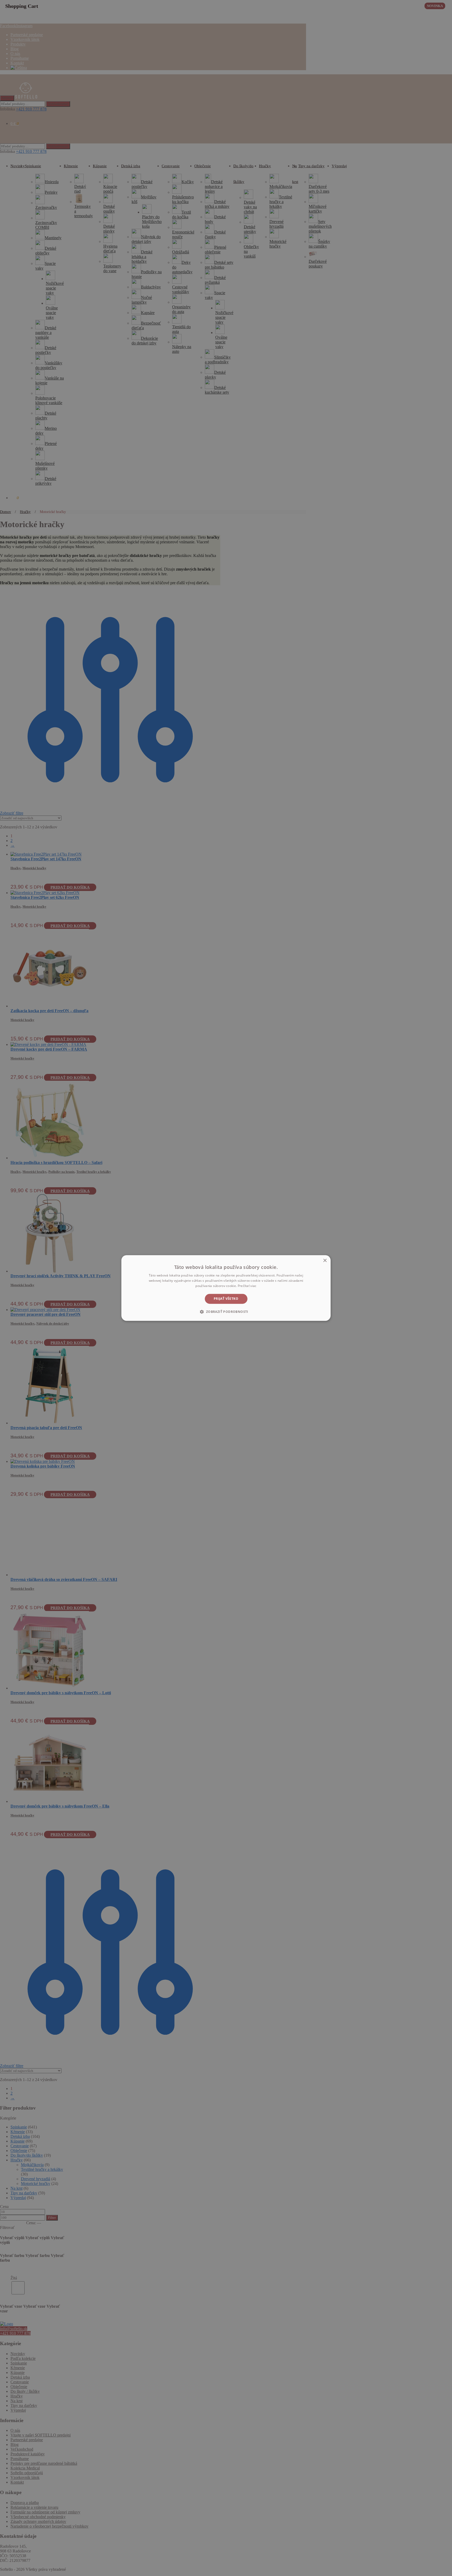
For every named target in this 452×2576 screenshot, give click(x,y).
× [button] (325, 1261)
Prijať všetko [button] (226, 1299)
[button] (226, 1312)
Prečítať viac (247, 1286)
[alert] (226, 1288)
